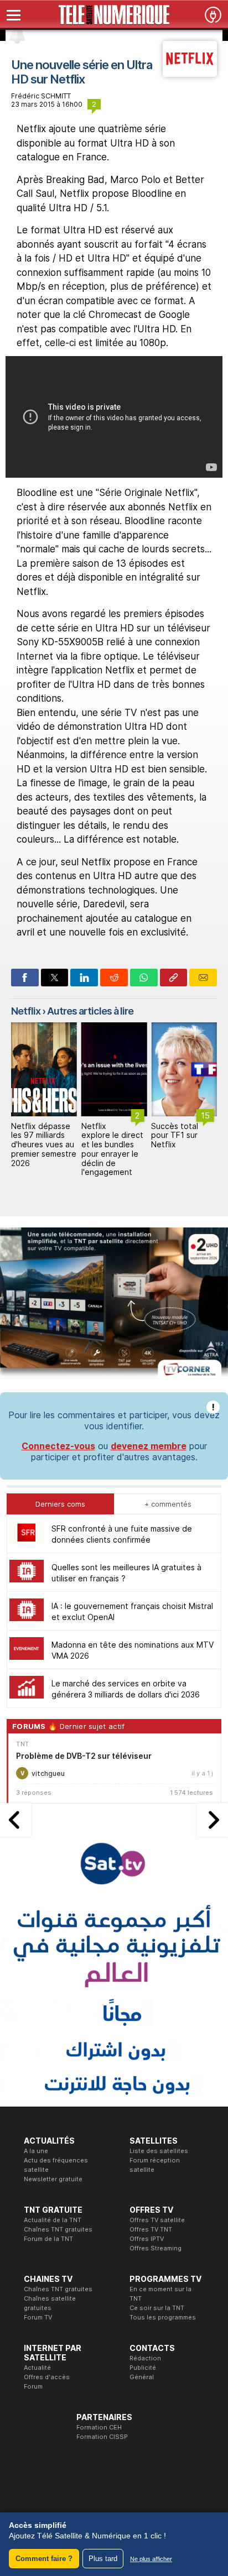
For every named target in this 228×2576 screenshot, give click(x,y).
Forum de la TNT (48, 2239)
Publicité (143, 2368)
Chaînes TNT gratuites (58, 2229)
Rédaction (145, 2358)
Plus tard (103, 2559)
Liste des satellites (159, 2151)
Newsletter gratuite (53, 2179)
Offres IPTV (147, 2239)
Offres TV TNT (151, 2229)
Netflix (26, 1011)
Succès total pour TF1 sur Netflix (175, 1135)
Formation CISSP (102, 2437)
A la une (36, 2151)
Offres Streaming (156, 2248)
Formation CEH (99, 2427)
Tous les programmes (163, 2317)
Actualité (37, 2368)
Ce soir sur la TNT (157, 2308)
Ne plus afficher (151, 2559)
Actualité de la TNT (53, 2220)
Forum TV (38, 2317)
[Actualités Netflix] (190, 74)
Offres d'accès (47, 2377)
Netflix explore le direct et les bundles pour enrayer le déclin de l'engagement (112, 1149)
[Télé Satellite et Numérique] (114, 15)
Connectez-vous (58, 1446)
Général (142, 2377)
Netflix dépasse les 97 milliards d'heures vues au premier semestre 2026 (44, 1145)
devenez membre (149, 1446)
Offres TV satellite (157, 2220)
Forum (33, 2386)
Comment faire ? (44, 2559)
